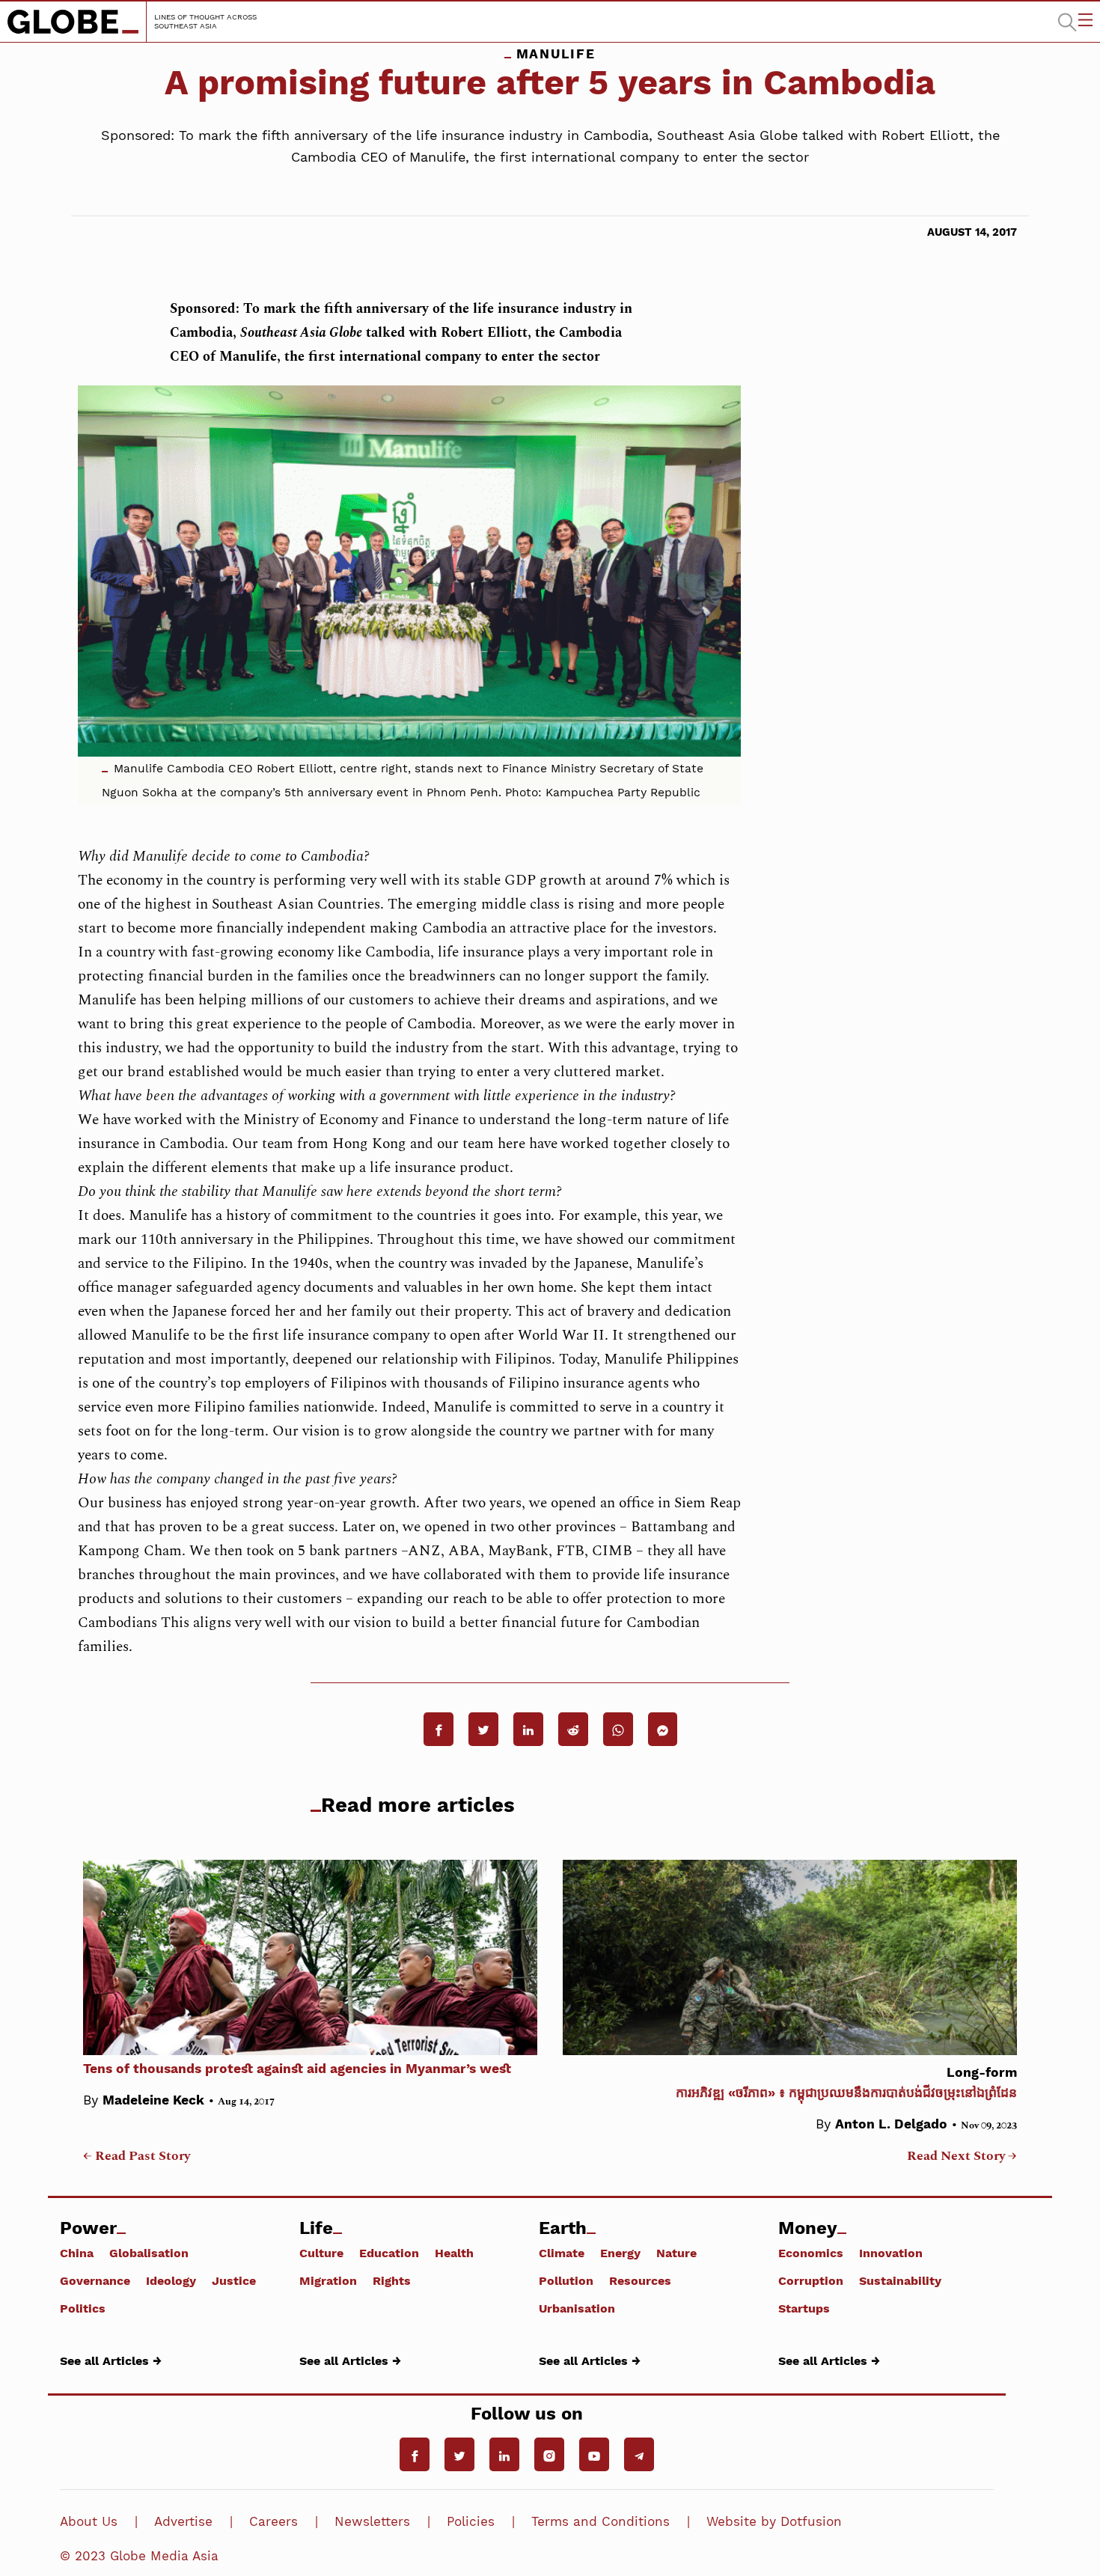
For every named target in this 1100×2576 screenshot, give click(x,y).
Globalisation (149, 2253)
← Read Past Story (137, 2156)
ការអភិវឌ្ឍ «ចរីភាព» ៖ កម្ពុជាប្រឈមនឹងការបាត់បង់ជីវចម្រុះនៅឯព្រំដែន (846, 2082)
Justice (234, 2280)
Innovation (891, 2253)
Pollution (566, 2280)
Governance (95, 2280)
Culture (321, 2253)
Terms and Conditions (601, 2521)
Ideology (171, 2280)
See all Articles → (111, 2360)
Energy (620, 2253)
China (77, 2253)
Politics (83, 2308)
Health (454, 2253)
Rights (392, 2280)
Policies (471, 2521)
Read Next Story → (962, 2156)
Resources (640, 2280)
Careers (274, 2521)
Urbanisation (577, 2308)
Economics (811, 2253)
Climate (562, 2253)
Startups (804, 2308)
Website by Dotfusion (774, 2521)
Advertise (183, 2521)
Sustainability (900, 2280)
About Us (89, 2521)
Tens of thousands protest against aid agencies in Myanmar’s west (297, 2069)
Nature (676, 2253)
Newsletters (372, 2521)
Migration (328, 2280)
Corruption (811, 2280)
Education (389, 2253)
